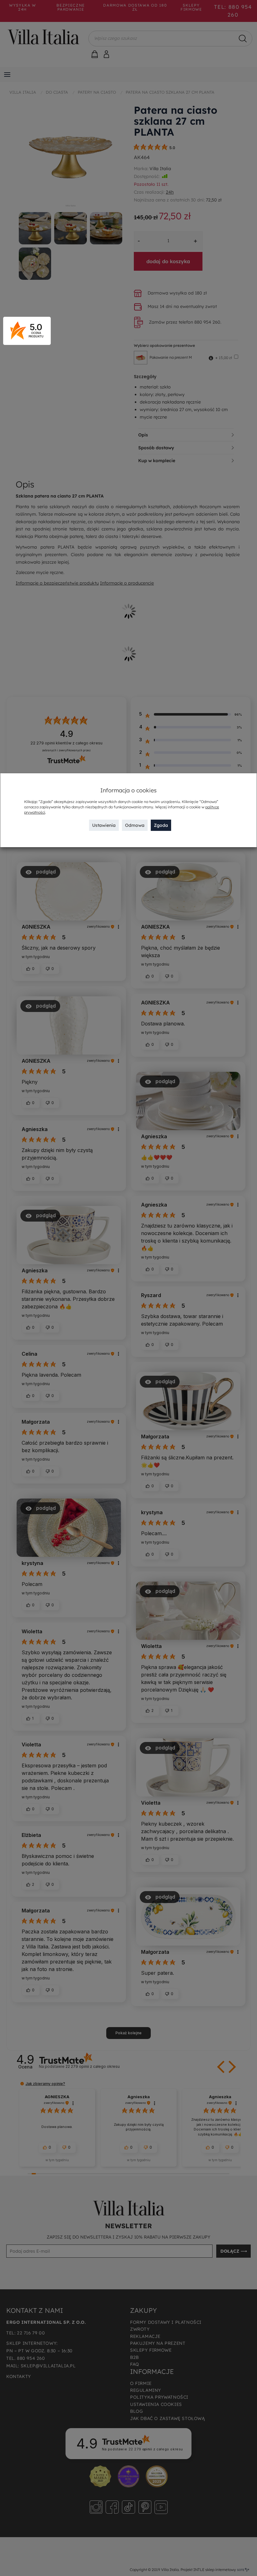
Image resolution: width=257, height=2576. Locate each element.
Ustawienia (104, 825)
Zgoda (161, 825)
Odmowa (135, 825)
